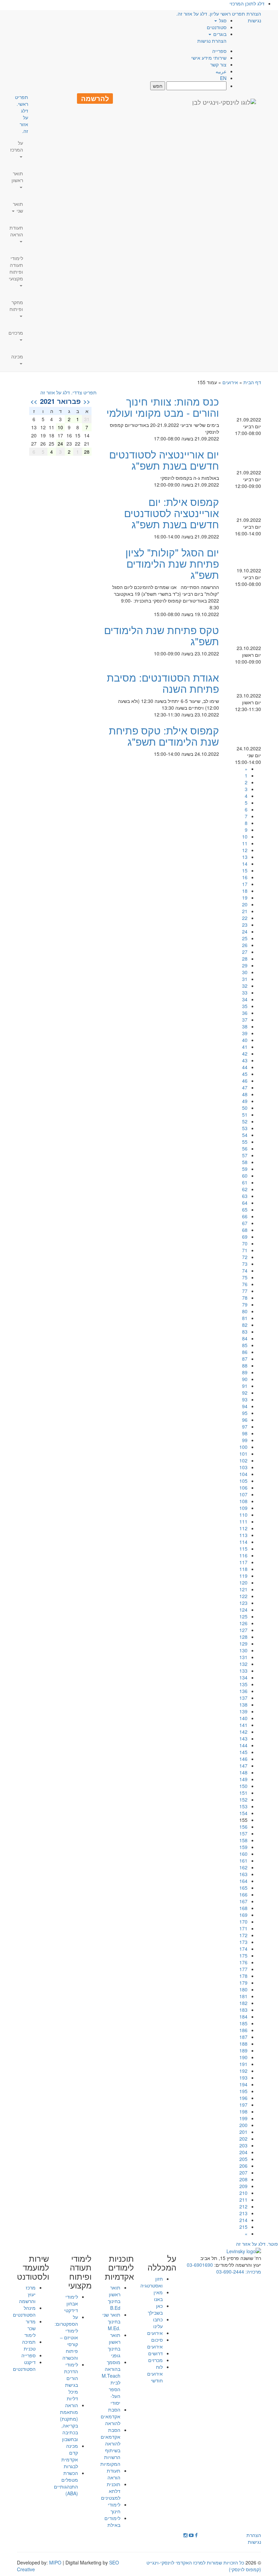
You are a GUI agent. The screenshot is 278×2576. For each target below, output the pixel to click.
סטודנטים (217, 27)
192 (243, 2071)
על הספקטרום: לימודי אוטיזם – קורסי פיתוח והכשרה (66, 2337)
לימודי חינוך (114, 2508)
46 (245, 1081)
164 (243, 1881)
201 (243, 2132)
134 (243, 1677)
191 (243, 2064)
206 (243, 2166)
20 (245, 904)
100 (243, 1447)
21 (245, 911)
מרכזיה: (253, 2272)
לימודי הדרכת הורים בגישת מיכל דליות (71, 2381)
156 (243, 1827)
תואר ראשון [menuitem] (17, 177)
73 (245, 1264)
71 (245, 1250)
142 (243, 1732)
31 (245, 979)
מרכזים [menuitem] (16, 333)
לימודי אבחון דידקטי (71, 2303)
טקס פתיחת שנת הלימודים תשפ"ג (162, 635)
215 (243, 2227)
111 (243, 1521)
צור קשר (218, 64)
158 (243, 1840)
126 (243, 1623)
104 (243, 1474)
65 (245, 1210)
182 (243, 2003)
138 (243, 1705)
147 (243, 1766)
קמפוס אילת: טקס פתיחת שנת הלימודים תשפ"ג (164, 736)
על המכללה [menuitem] (162, 2263)
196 (243, 2098)
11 (245, 843)
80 (245, 1311)
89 (245, 1372)
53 (245, 1128)
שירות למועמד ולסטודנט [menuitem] (33, 2267)
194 (243, 2084)
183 (243, 2010)
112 (243, 1528)
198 (243, 2111)
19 (245, 898)
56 (245, 1148)
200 (243, 2125)
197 (243, 2105)
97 (245, 1427)
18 (245, 891)
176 (243, 1962)
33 (245, 992)
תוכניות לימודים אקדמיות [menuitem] (119, 2267)
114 (243, 1542)
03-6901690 (200, 2265)
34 (245, 999)
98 (245, 1433)
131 (243, 1657)
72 (245, 1257)
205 (243, 2159)
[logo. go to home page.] (224, 102)
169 (243, 1915)
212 (243, 2206)
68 (245, 1230)
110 (243, 1515)
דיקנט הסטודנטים (24, 2365)
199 (243, 2118)
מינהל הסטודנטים (24, 2311)
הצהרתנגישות (254, 17)
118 (243, 1569)
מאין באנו (158, 2296)
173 (243, 1942)
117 (243, 1562)
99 (245, 1440)
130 (243, 1650)
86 (245, 1352)
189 (243, 2050)
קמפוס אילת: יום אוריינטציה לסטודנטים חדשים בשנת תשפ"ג (172, 513)
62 (245, 1189)
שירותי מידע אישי (209, 58)
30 (245, 972)
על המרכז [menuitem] (17, 146)
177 (243, 1969)
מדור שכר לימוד (30, 2328)
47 (245, 1087)
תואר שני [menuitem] (18, 207)
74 (245, 1271)
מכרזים (155, 2360)
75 (245, 1277)
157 (243, 1833)
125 (243, 1616)
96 (245, 1420)
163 (243, 1874)
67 (245, 1223)
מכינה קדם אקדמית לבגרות (70, 2456)
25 (245, 938)
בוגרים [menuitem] (219, 34)
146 (243, 1759)
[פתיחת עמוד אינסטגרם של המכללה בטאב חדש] (185, 2535)
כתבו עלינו (158, 2323)
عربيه (221, 71)
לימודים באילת (112, 2521)
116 (243, 1555)
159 (243, 1847)
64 (245, 1203)
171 (243, 1928)
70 (245, 1243)
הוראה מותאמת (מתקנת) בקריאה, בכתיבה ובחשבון (69, 2422)
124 (243, 1610)
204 (243, 2152)
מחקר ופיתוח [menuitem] (16, 306)
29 (245, 965)
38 (245, 1026)
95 (245, 1413)
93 (245, 1399)
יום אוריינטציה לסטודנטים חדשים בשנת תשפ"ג (164, 460)
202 (243, 2139)
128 (243, 1637)
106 (243, 1488)
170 (243, 1922)
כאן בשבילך (155, 2309)
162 (243, 1867)
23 (245, 925)
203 (243, 2145)
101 (243, 1454)
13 (245, 857)
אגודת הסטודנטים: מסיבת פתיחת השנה (163, 683)
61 (245, 1182)
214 (243, 2220)
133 (243, 1671)
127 (243, 1630)
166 (243, 1894)
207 (243, 2172)
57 (245, 1155)
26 (245, 945)
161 (243, 1861)
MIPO (55, 2562)
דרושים (155, 2353)
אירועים (230, 382)
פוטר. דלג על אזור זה (257, 2244)
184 (243, 2017)
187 (243, 2037)
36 (245, 1013)
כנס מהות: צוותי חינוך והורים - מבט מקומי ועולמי (163, 407)
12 (245, 850)
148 (243, 1772)
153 (243, 1806)
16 (245, 877)
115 (243, 1549)
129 (243, 1644)
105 (243, 1481)
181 (243, 1996)
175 (243, 1955)
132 (243, 1664)
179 (243, 1983)
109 (243, 1508)
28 (245, 959)
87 (245, 1359)
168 (243, 1908)
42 (245, 1054)
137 (243, 1698)
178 (243, 1976)
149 (243, 1779)
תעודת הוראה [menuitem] (16, 231)
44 (245, 1067)
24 (245, 931)
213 (243, 2213)
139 (243, 1711)
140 (243, 1718)
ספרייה (219, 51)
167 (243, 1901)
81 (245, 1318)
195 (243, 2091)
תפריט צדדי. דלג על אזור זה (68, 392)
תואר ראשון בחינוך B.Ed (114, 2298)
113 (243, 1535)
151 (243, 1793)
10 (245, 837)
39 (245, 1033)
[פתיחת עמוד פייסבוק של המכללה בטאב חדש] (196, 2535)
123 (243, 1603)
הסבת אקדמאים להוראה (111, 2416)
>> (34, 401)
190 (243, 2057)
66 (245, 1216)
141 (243, 1725)
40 (245, 1040)
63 (245, 1196)
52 (245, 1121)
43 (245, 1060)
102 (243, 1460)
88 (245, 1365)
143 (243, 1738)
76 (245, 1284)
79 (245, 1304)
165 (243, 1888)
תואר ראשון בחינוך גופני (114, 2345)
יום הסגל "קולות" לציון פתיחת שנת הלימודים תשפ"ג (172, 563)
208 (243, 2179)
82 (245, 1325)
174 (243, 1949)
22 (245, 918)
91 (245, 1386)
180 (243, 1989)
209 (243, 2186)
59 (245, 1169)
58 (245, 1162)
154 (243, 1813)
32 (245, 986)
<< (87, 401)
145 (243, 1752)
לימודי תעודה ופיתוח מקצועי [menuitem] (16, 268)
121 (243, 1589)
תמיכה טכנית (29, 2345)
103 (243, 1467)
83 (245, 1332)
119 (243, 1576)
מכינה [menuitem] (17, 356)
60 (245, 1176)
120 (243, 1582)
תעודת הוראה (114, 2474)
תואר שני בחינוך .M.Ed (111, 2321)
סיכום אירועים (155, 2343)
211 (243, 2200)
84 (245, 1338)
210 (243, 2193)
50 (245, 1108)
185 (243, 2023)
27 (245, 952)
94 (245, 1406)
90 (245, 1379)
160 (243, 1854)
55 (245, 1142)
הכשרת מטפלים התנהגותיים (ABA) (66, 2483)
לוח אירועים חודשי (155, 2374)
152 (243, 1800)
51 (245, 1115)
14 (245, 864)
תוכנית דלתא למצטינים (111, 2491)
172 (243, 1935)
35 (245, 1006)
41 (245, 1047)
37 (245, 1020)
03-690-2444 (230, 2272)
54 (245, 1135)
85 (245, 1345)
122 (243, 1596)
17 (245, 884)
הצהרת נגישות (212, 41)
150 (243, 1786)
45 (245, 1074)
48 (245, 1094)
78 (245, 1298)
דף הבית (252, 382)
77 (245, 1291)
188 (243, 2044)
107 (243, 1494)
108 (243, 1501)
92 (245, 1393)
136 (243, 1691)
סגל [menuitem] (222, 20)
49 (245, 1101)
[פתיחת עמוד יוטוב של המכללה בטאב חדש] (191, 2535)
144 (243, 1745)
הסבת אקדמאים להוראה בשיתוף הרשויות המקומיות (110, 2447)
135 (243, 1684)
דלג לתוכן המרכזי (247, 3)
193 (243, 2078)
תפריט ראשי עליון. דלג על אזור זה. (211, 14)
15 (245, 870)
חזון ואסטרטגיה (152, 2282)
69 (245, 1237)
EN (223, 78)
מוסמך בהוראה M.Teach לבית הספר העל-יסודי (111, 2382)
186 (243, 2030)
